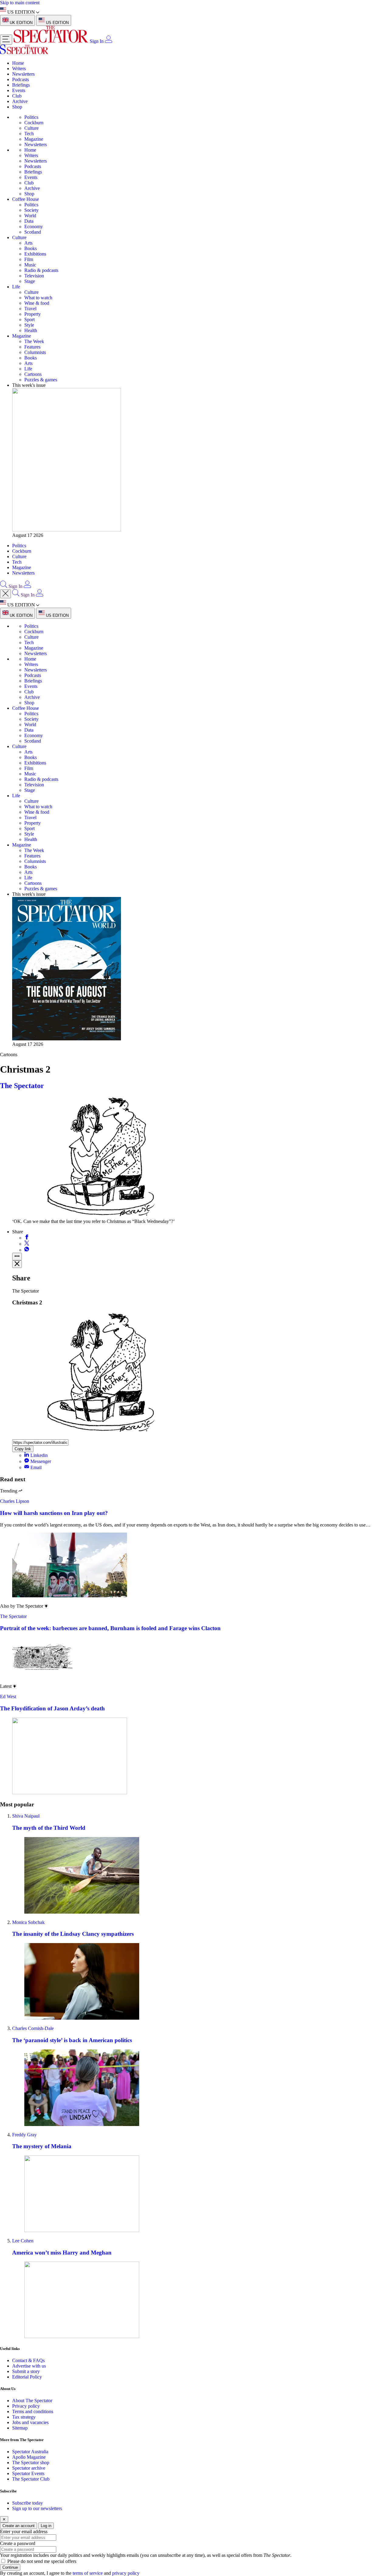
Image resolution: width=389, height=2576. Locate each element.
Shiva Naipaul (26, 1816)
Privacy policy (26, 2406)
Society (31, 210)
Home (18, 63)
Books (31, 248)
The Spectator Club (31, 2479)
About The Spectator (32, 2401)
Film (29, 259)
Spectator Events (28, 2473)
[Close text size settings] (17, 1264)
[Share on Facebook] (27, 1238)
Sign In (97, 41)
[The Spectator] (52, 41)
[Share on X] (27, 1244)
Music (30, 265)
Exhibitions (35, 254)
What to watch (38, 298)
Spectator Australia (30, 2452)
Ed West (8, 1697)
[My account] (108, 41)
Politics (31, 117)
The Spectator (22, 1086)
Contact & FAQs (28, 2360)
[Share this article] (17, 1257)
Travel (30, 309)
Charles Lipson (15, 1501)
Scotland (33, 232)
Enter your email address (24, 2531)
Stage (30, 281)
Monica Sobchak (28, 1922)
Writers (19, 69)
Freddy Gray (24, 2135)
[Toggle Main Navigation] (6, 40)
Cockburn (34, 123)
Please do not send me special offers (42, 2561)
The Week (34, 341)
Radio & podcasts (41, 270)
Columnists (35, 352)
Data (29, 221)
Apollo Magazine (29, 2457)
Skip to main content (20, 3)
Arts (28, 243)
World (30, 216)
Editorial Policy (27, 2377)
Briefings (21, 85)
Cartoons (33, 374)
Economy (34, 227)
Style (29, 325)
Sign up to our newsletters (37, 2508)
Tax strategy (24, 2417)
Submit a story (26, 2371)
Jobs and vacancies (30, 2422)
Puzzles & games (41, 380)
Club (17, 96)
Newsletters (23, 74)
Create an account (19, 2526)
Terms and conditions (33, 2411)
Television (34, 276)
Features (32, 347)
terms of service (88, 2573)
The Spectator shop (31, 2463)
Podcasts (21, 79)
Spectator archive (29, 2468)
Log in (46, 2526)
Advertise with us (29, 2366)
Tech (29, 134)
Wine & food (37, 303)
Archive (20, 101)
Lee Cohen (23, 2241)
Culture (31, 128)
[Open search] (4, 586)
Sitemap (20, 2428)
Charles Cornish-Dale (33, 2028)
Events (19, 90)
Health (31, 330)
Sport (29, 319)
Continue (10, 2567)
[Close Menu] (5, 594)
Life (16, 287)
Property (33, 314)
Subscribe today (28, 2503)
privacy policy (126, 2573)
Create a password (18, 2543)
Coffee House (26, 199)
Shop (17, 107)
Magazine (34, 139)
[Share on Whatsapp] (27, 1250)
